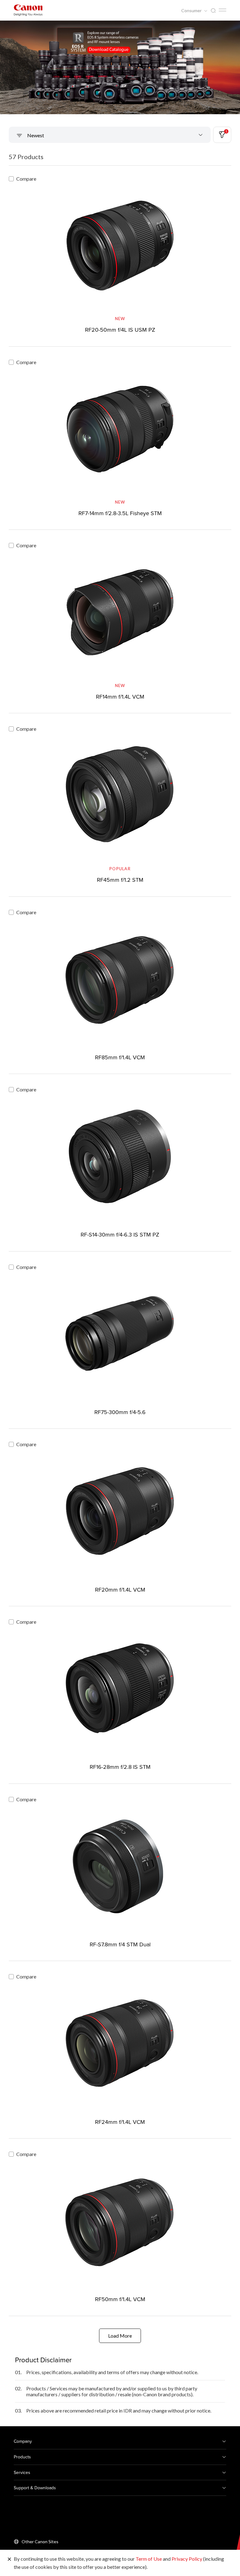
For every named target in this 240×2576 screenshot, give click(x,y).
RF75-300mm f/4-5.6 (120, 1412)
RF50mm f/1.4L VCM (120, 2299)
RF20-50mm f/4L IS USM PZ (120, 330)
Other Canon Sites (40, 2542)
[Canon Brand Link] (28, 10)
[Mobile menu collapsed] (222, 10)
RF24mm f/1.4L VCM (120, 2122)
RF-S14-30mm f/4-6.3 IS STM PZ (120, 1234)
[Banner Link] (120, 67)
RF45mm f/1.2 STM (120, 880)
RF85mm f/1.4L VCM (120, 1057)
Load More (120, 2336)
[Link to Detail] (120, 255)
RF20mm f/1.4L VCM (120, 1590)
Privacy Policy (187, 2559)
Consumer (192, 11)
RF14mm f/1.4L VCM (120, 697)
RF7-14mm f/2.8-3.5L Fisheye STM (120, 513)
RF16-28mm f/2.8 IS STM (120, 1767)
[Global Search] (213, 11)
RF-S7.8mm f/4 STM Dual (120, 1944)
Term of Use (149, 2559)
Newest (35, 135)
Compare (26, 179)
